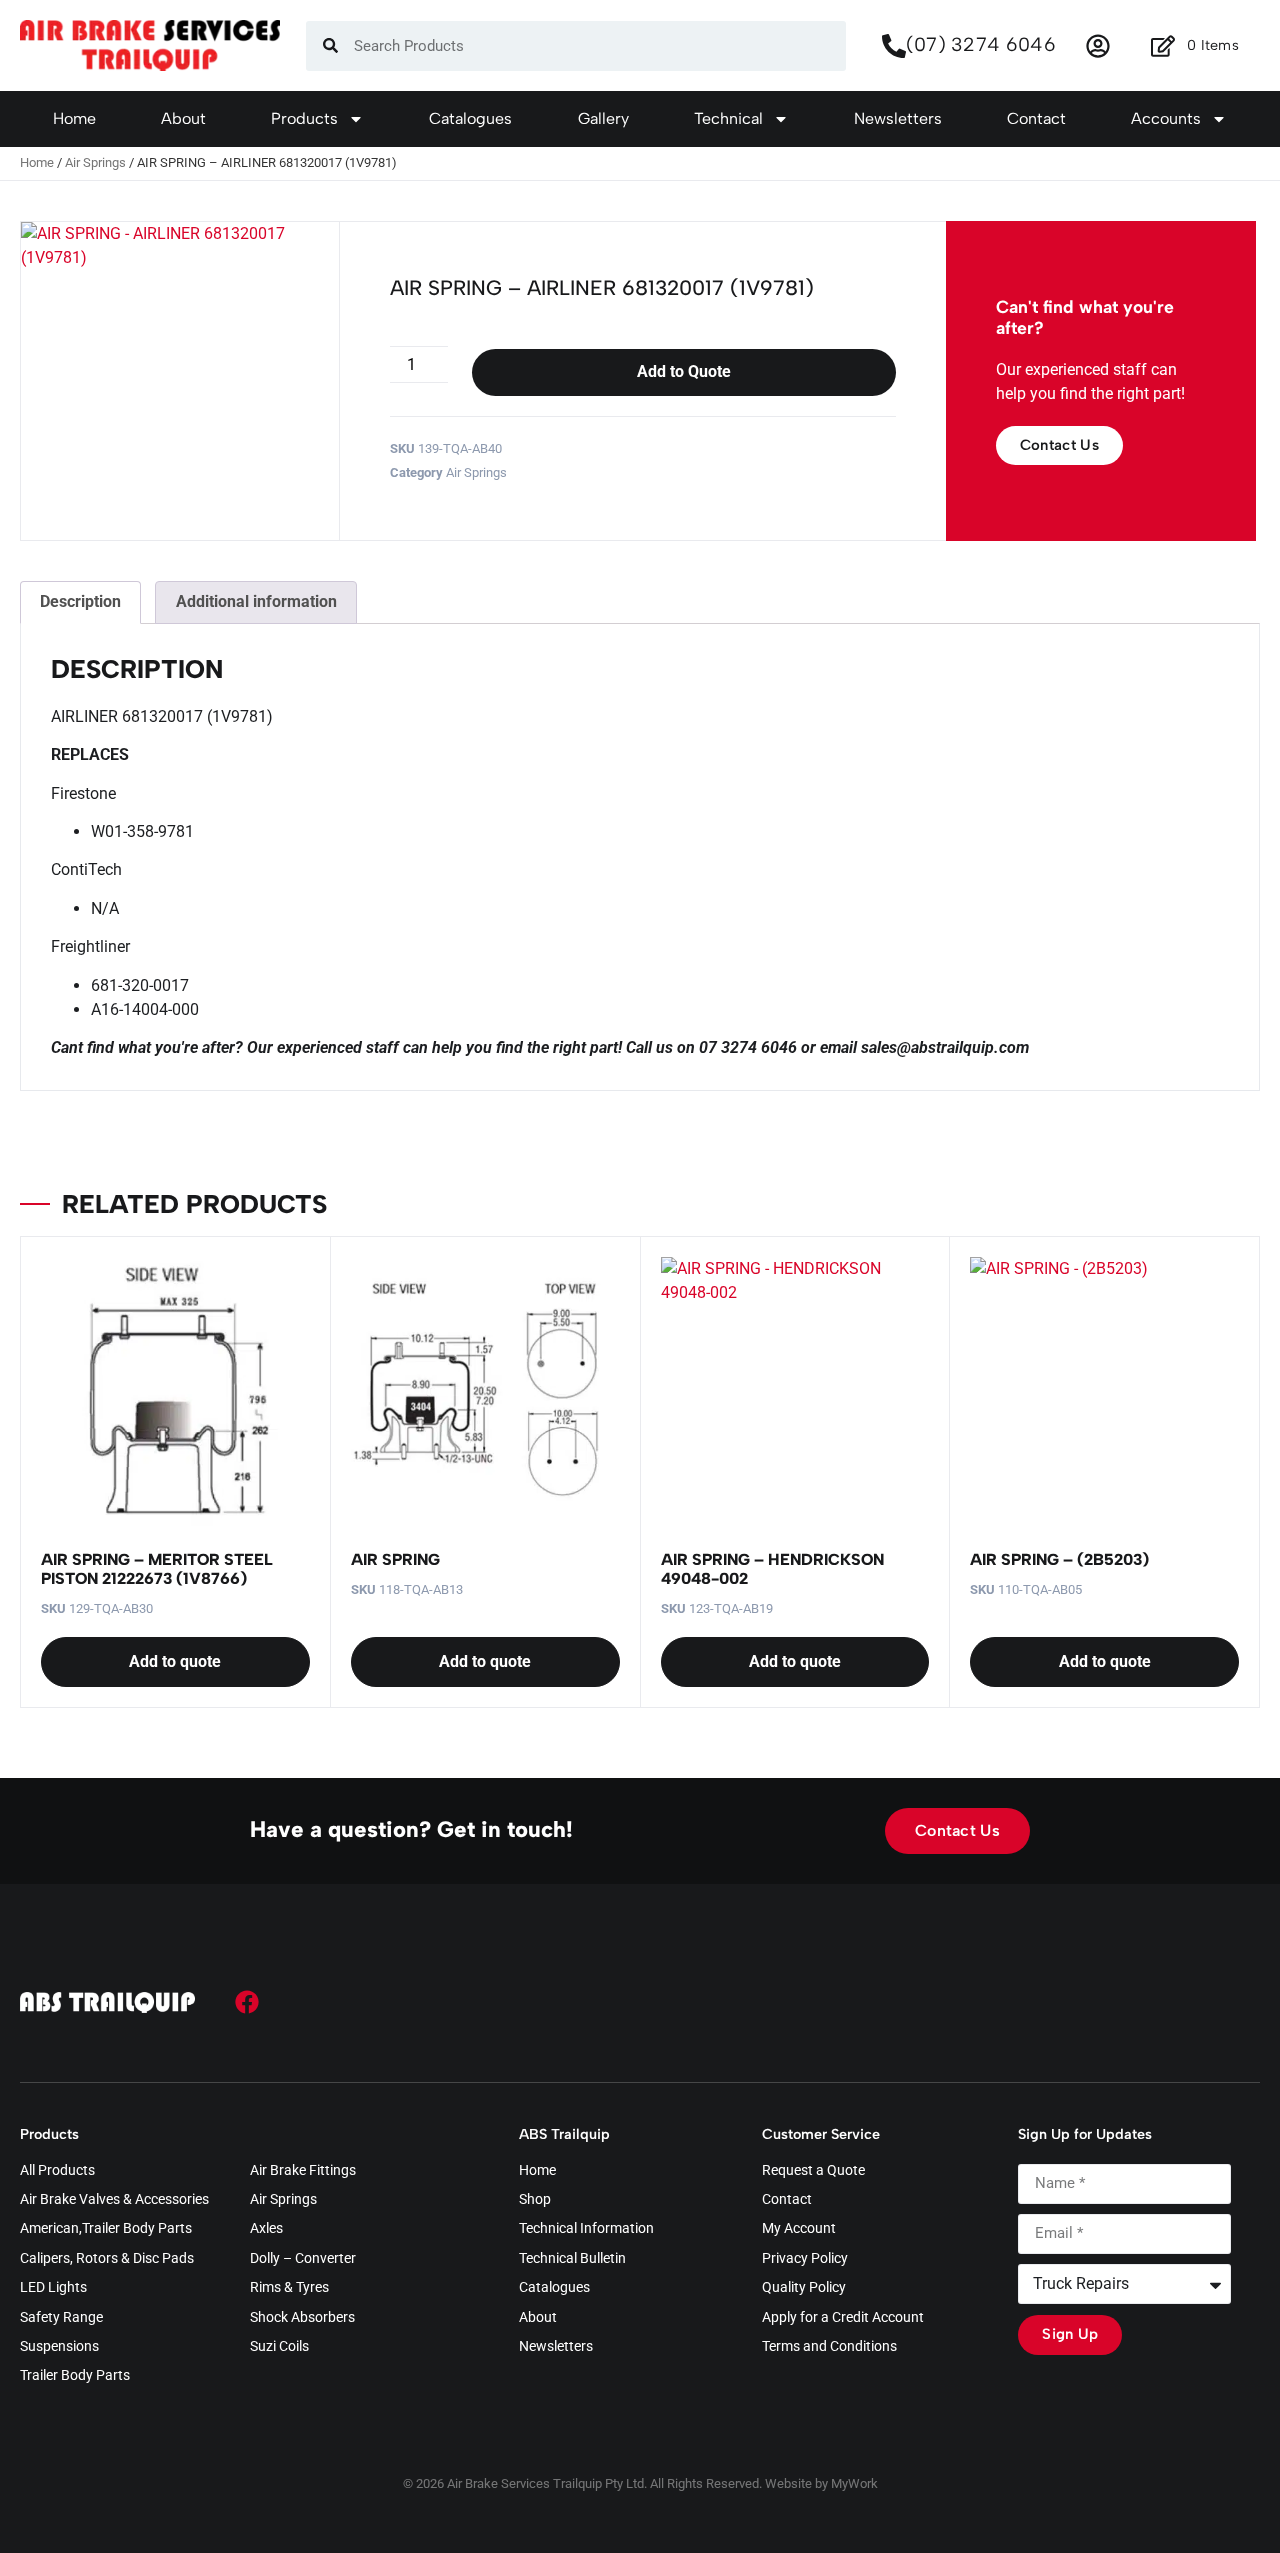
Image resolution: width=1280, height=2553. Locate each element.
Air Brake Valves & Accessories (114, 2200)
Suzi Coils (279, 2347)
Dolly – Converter (303, 2259)
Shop (535, 2200)
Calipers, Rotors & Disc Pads (107, 2259)
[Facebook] (247, 2002)
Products (304, 118)
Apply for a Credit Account (843, 2318)
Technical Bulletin (572, 2259)
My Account (799, 2229)
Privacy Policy (805, 2259)
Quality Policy (804, 2288)
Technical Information (586, 2229)
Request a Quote (813, 2171)
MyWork (854, 2483)
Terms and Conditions (829, 2347)
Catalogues (470, 118)
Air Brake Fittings (303, 2171)
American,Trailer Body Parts (106, 2229)
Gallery (603, 118)
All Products (57, 2171)
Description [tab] (80, 601)
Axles (266, 2229)
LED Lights (53, 2288)
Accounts (1166, 118)
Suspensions (59, 2347)
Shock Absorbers (302, 2318)
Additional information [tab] (256, 601)
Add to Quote (684, 371)
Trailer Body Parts (75, 2376)
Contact (1036, 118)
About (183, 118)
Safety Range (61, 2318)
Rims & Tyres (289, 2288)
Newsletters (898, 118)
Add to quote (175, 1661)
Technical (728, 118)
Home (74, 118)
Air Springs (95, 162)
